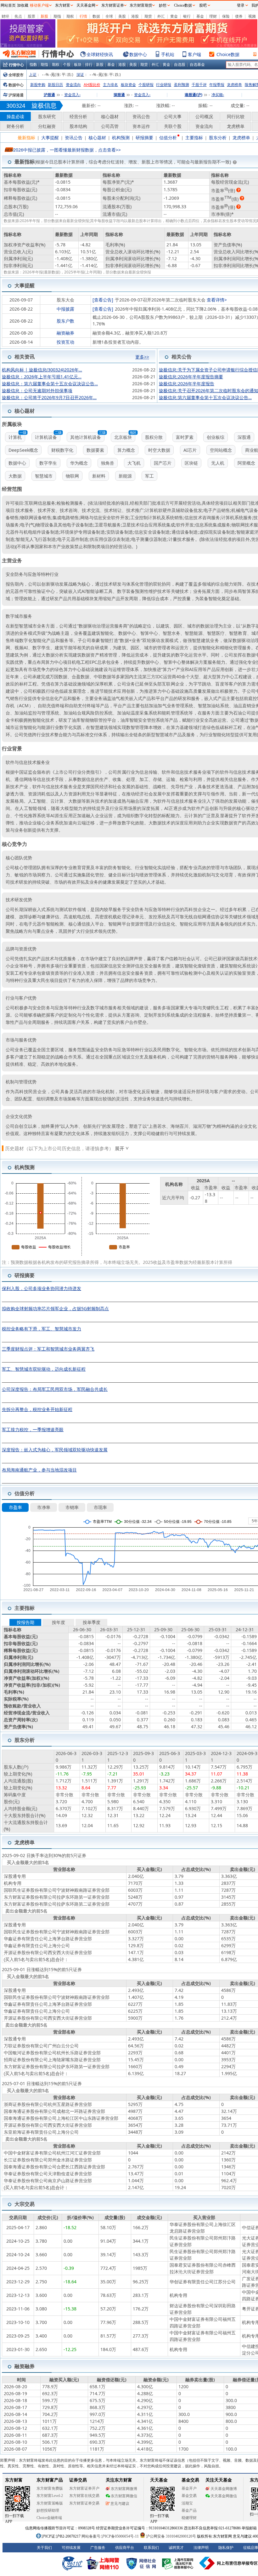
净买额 (218, 95)
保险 (226, 16)
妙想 (163, 5)
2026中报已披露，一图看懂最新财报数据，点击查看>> (67, 150)
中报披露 (65, 309)
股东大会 (65, 300)
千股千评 (199, 85)
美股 (122, 16)
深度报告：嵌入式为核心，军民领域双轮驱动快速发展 (55, 1450)
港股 (135, 16)
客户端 (194, 54)
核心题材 (110, 116)
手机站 (168, 54)
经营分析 (78, 116)
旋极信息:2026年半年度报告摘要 (191, 377)
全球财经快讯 (100, 54)
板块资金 (128, 85)
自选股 (180, 64)
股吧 (203, 5)
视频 (252, 16)
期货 (148, 16)
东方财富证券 (113, 5)
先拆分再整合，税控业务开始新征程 (37, 1409)
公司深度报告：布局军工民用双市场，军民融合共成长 (55, 1389)
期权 (70, 16)
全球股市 (16, 75)
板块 (78, 64)
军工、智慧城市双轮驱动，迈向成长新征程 (44, 1369)
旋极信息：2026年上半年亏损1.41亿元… (42, 377)
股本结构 (78, 126)
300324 (16, 106)
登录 (241, 5)
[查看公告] (103, 300)
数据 (96, 16)
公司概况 (204, 116)
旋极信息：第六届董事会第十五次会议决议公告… (50, 384)
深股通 (119, 95)
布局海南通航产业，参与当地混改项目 (39, 1470)
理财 (213, 16)
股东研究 (47, 116)
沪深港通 (16, 95)
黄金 (174, 16)
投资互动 (65, 342)
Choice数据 (228, 54)
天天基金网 (86, 5)
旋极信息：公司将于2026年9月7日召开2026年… (49, 397)
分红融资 (47, 126)
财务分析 (15, 126)
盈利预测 (182, 85)
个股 (67, 64)
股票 (31, 16)
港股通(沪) (193, 95)
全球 (109, 16)
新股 (44, 16)
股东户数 (65, 321)
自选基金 (197, 64)
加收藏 (23, 5)
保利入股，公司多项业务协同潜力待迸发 (42, 1288)
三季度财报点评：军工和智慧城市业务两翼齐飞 (48, 1349)
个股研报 (146, 85)
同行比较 (236, 116)
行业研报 (164, 85)
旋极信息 (44, 105)
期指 (57, 16)
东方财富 (63, 5)
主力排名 (110, 85)
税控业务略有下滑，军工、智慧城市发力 (42, 1329)
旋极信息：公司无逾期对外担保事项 (37, 390)
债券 (239, 16)
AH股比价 (92, 85)
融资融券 (65, 333)
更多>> (142, 355)
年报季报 (217, 85)
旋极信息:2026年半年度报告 (187, 384)
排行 (89, 64)
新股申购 (38, 85)
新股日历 (55, 85)
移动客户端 (39, 5)
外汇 (161, 16)
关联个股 (173, 126)
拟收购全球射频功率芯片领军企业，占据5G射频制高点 (55, 1308)
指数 (33, 64)
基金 (200, 16)
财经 (5, 16)
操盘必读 (15, 116)
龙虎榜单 (234, 85)
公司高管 (110, 126)
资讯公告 (141, 116)
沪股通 (49, 95)
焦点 (18, 16)
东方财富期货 (141, 5)
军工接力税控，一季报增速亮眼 (33, 1429)
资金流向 (73, 85)
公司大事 (173, 116)
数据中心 (138, 54)
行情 (83, 16)
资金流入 (72, 95)
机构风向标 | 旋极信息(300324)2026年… (42, 370)
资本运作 (141, 126)
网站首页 (8, 5)
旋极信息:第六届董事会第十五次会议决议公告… (205, 397)
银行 (187, 16)
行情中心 (16, 65)
